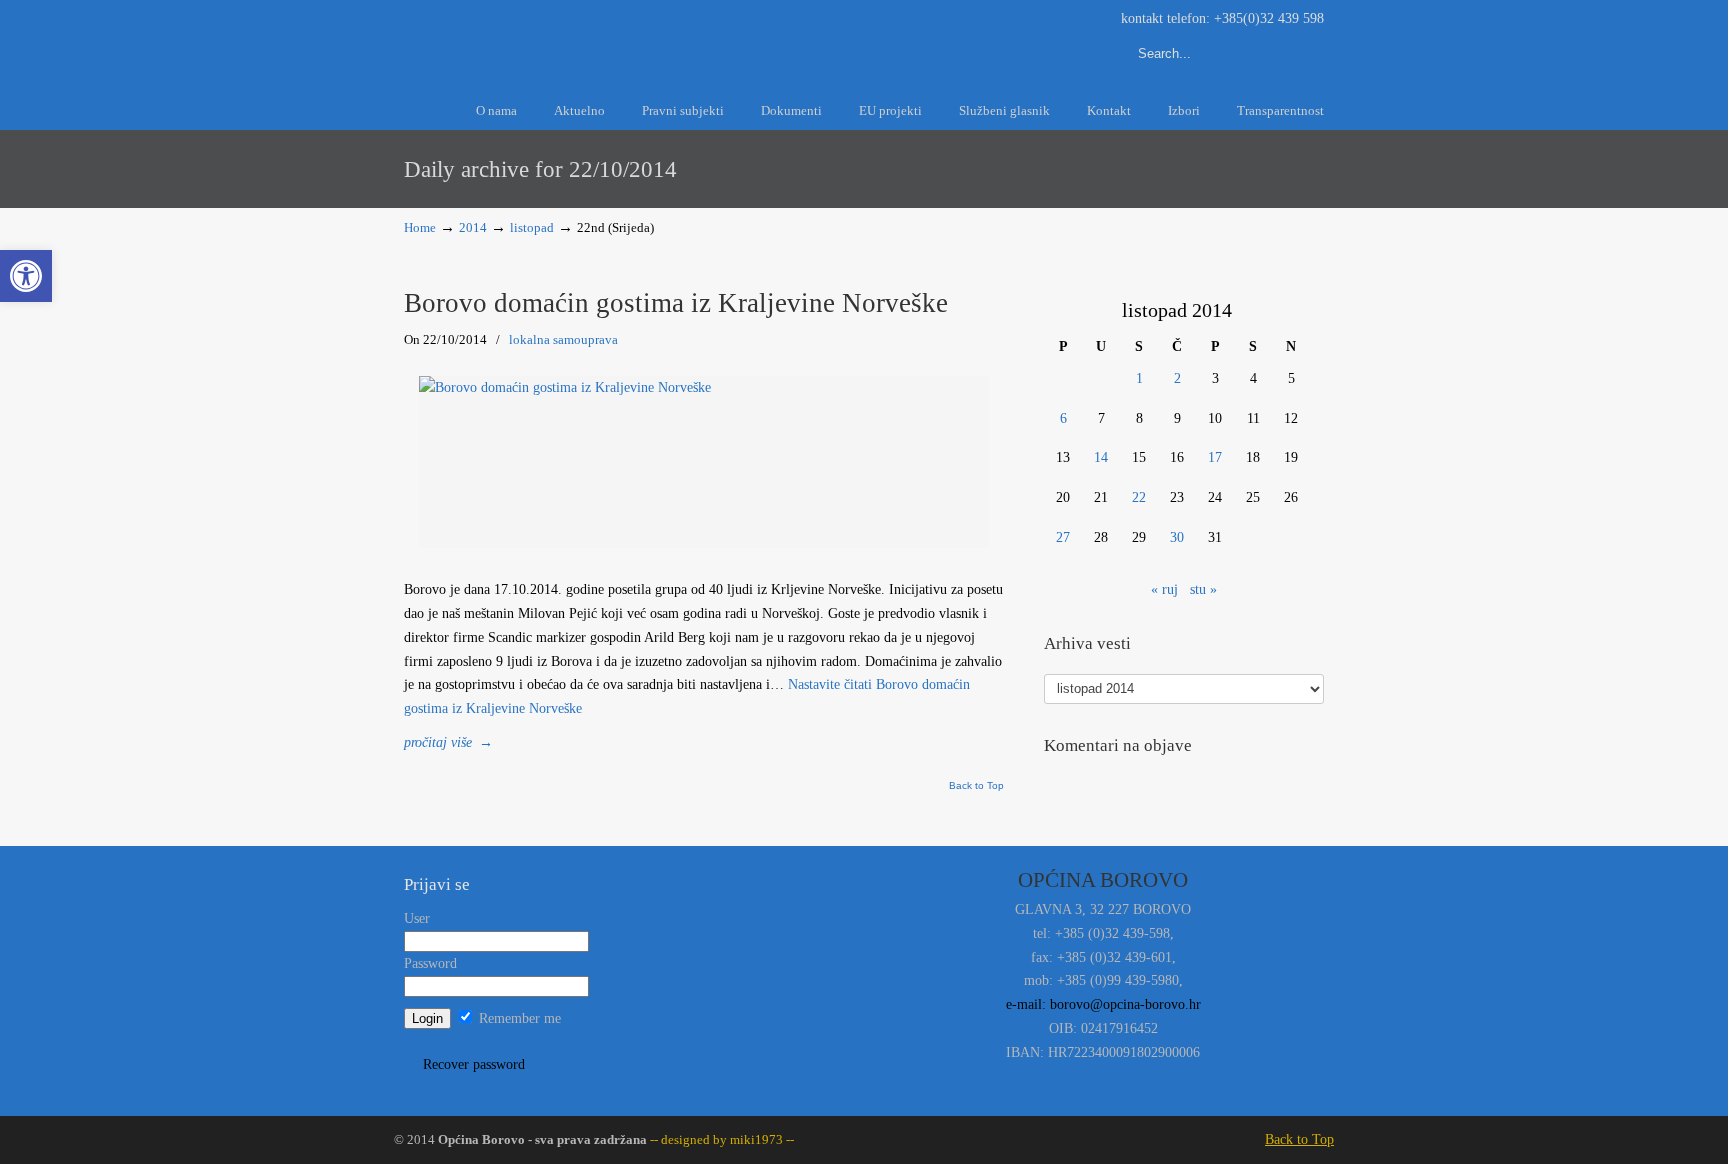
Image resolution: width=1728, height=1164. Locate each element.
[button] (26, 276)
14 (1101, 457)
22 (1139, 497)
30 (1177, 537)
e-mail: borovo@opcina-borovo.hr (1103, 1004)
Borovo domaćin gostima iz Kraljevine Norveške (676, 303)
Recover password (474, 1064)
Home (420, 228)
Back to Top (976, 786)
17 (1215, 457)
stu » (1203, 589)
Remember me (518, 1018)
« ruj (1164, 589)
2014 (473, 228)
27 (1063, 537)
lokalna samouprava (563, 339)
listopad (532, 228)
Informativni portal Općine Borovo (584, 38)
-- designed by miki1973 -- (720, 1140)
